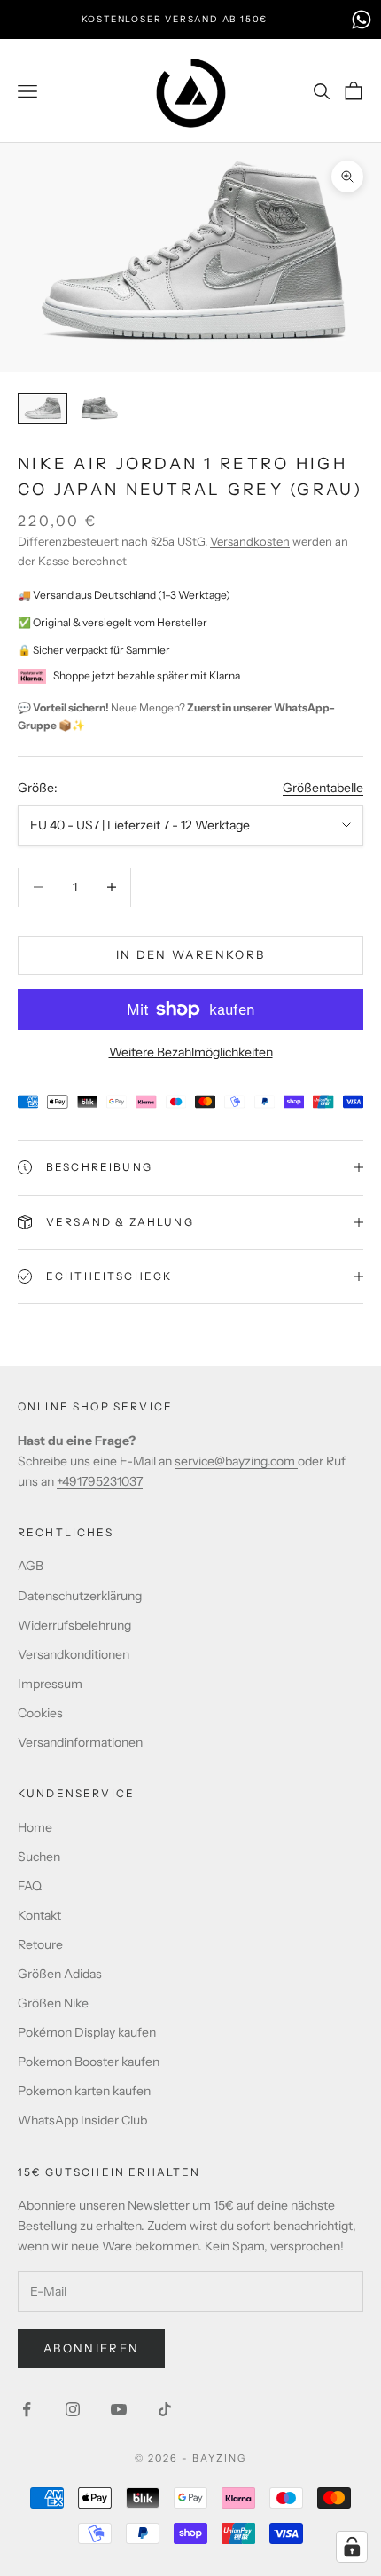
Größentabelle (323, 788)
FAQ (30, 1886)
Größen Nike (53, 2003)
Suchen (39, 1857)
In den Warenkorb (190, 954)
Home (35, 1827)
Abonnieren (91, 2348)
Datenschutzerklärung (80, 1596)
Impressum (50, 1684)
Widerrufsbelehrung (74, 1625)
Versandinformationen (80, 1742)
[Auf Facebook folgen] (27, 2409)
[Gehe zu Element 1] (43, 408)
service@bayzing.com (236, 1461)
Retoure (40, 1944)
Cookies (40, 1713)
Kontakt (39, 1915)
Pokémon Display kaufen (87, 2032)
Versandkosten (250, 541)
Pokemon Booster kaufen (89, 2062)
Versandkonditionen (74, 1654)
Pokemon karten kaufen (84, 2091)
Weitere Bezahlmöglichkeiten (191, 1052)
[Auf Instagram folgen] (73, 2409)
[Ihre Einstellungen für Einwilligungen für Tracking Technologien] (352, 2547)
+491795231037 (100, 1481)
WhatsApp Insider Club (82, 2120)
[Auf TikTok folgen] (165, 2409)
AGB (31, 1566)
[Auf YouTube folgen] (119, 2409)
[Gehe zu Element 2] (99, 408)
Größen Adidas (60, 1974)
